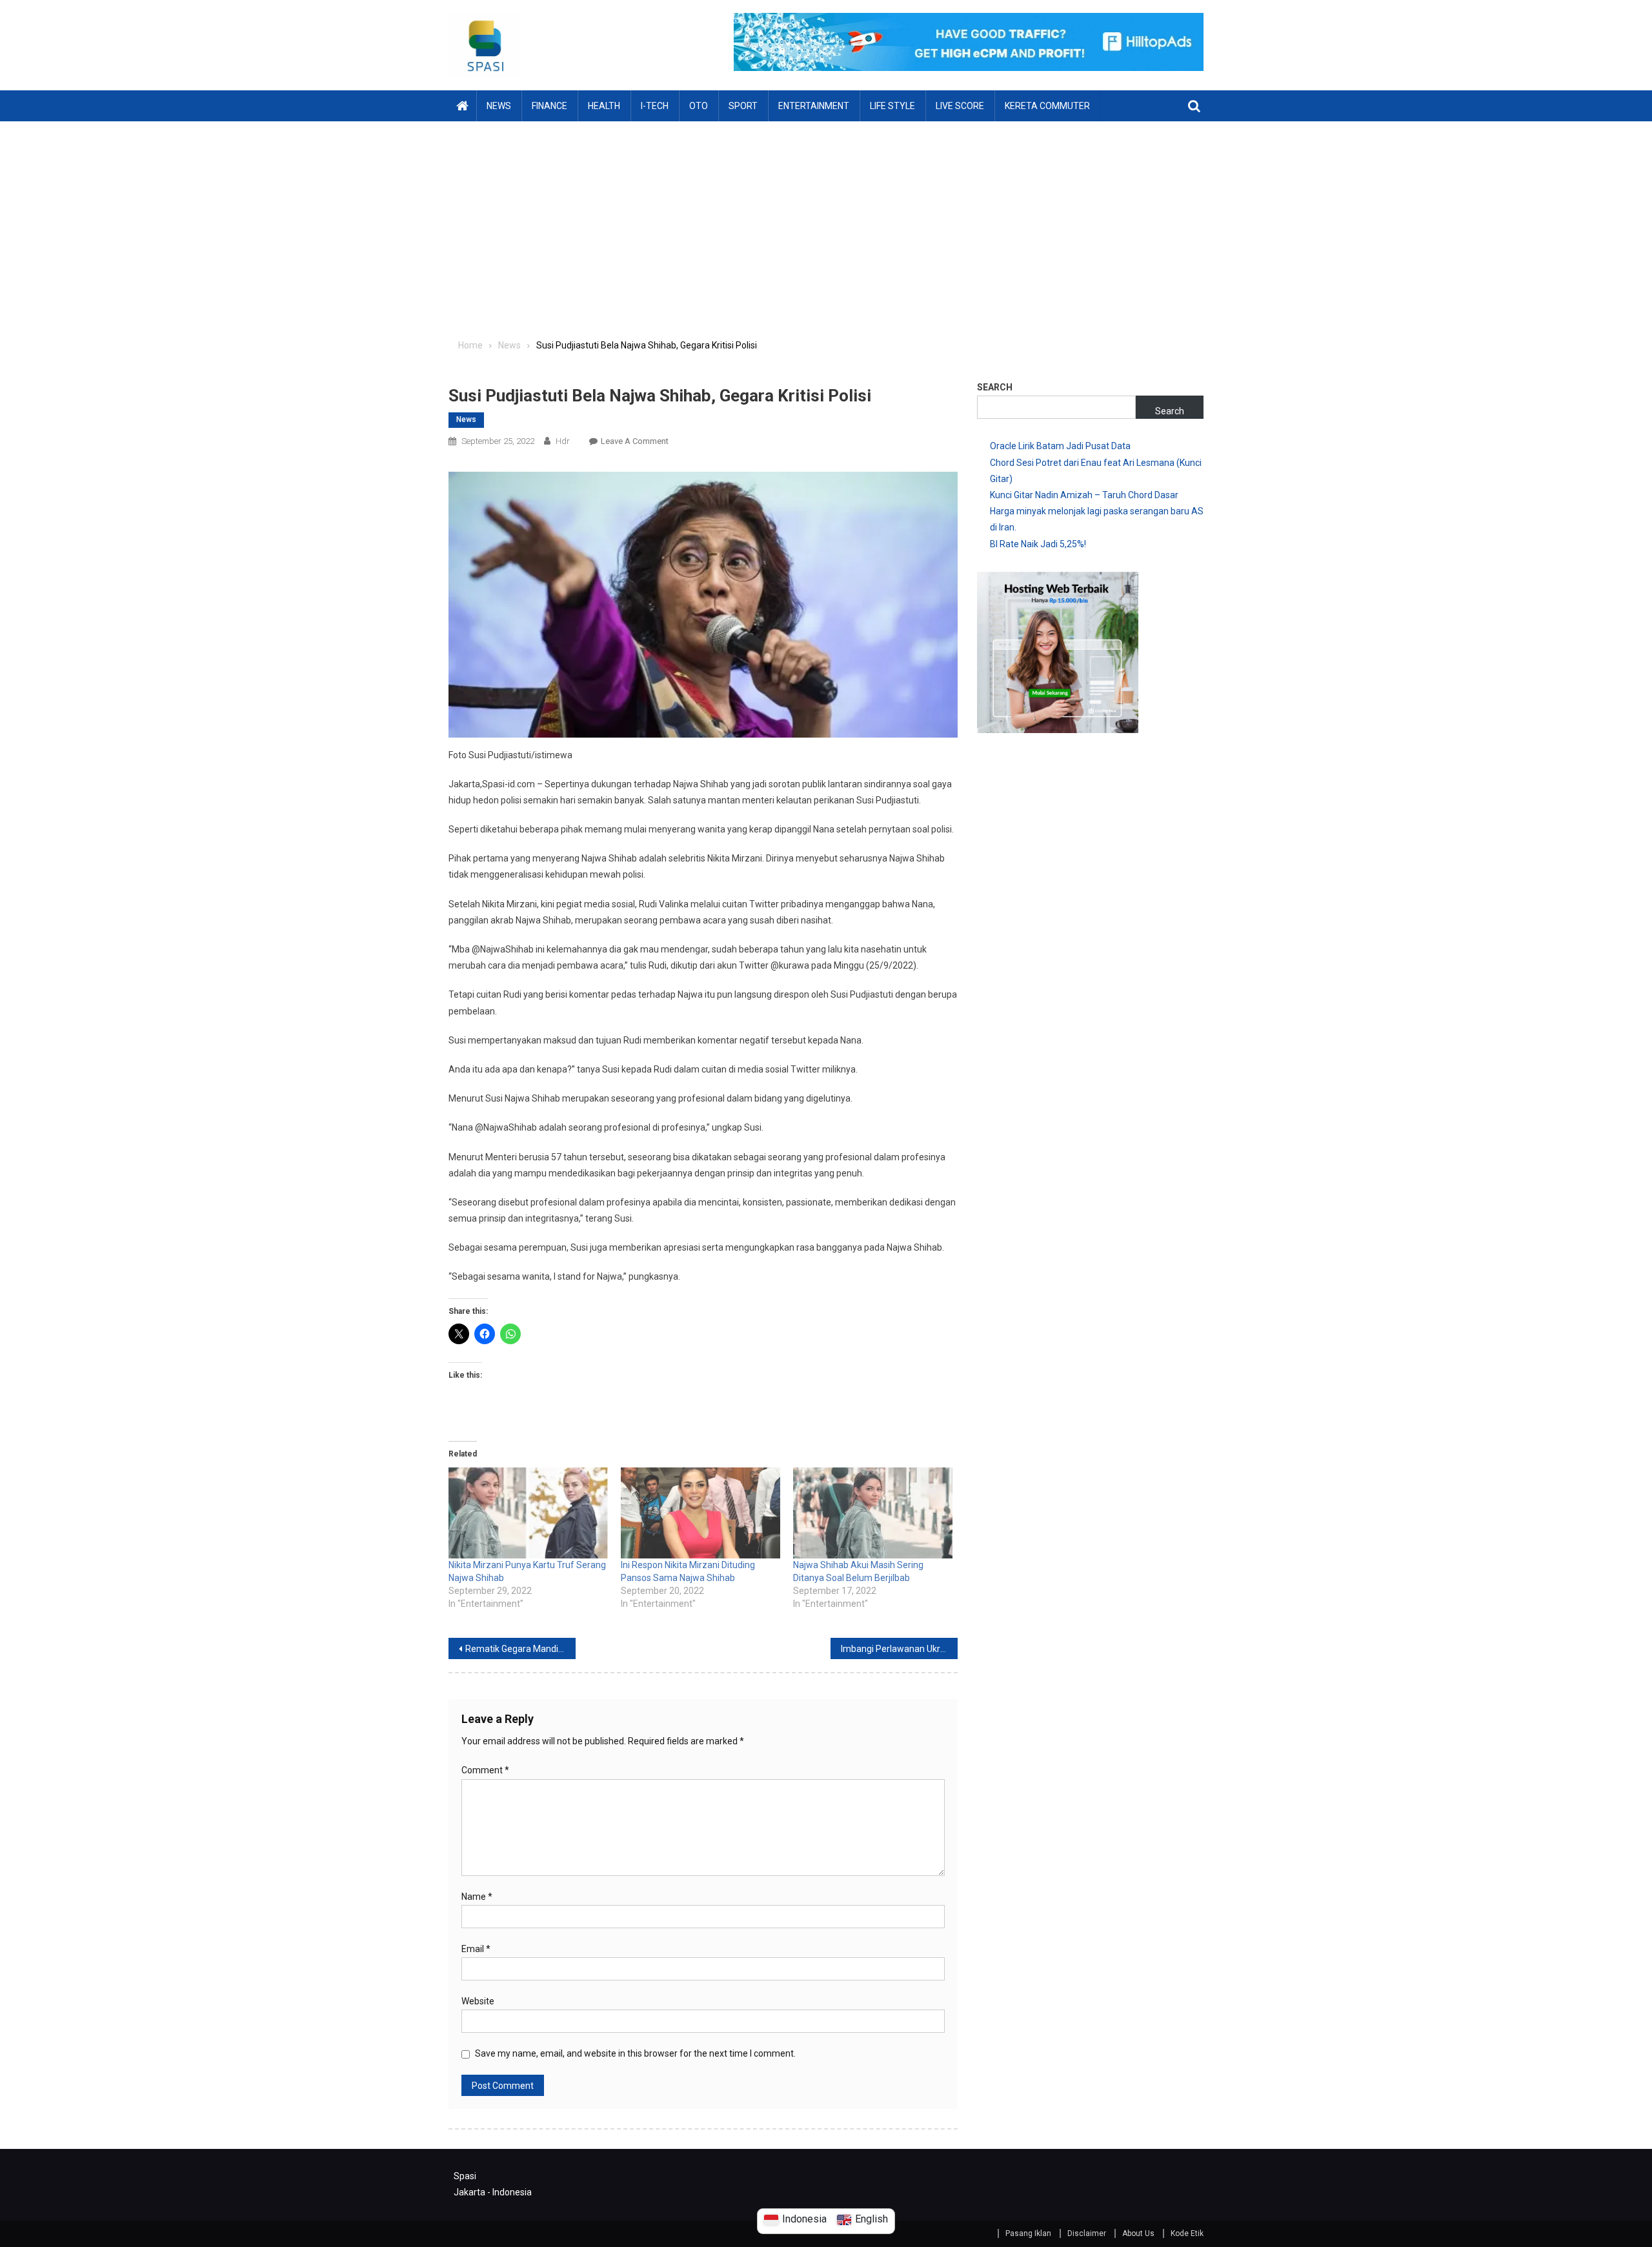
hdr (563, 441)
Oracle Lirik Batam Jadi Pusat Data (1060, 446)
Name (477, 1897)
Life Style (892, 106)
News (499, 106)
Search (995, 387)
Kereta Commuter (1047, 106)
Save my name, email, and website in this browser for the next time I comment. (635, 2053)
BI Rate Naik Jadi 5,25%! (1038, 544)
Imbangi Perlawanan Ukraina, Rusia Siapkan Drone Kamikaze (899, 1649)
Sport (743, 106)
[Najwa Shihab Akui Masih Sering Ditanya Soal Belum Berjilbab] (873, 1513)
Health (604, 106)
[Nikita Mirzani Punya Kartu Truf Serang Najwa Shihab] (528, 1513)
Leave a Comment (635, 441)
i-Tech (655, 106)
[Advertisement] (826, 218)
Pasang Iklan (1028, 2233)
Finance (549, 106)
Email (476, 1949)
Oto (699, 106)
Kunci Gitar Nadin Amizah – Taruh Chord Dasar (1084, 495)
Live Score (960, 106)
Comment (485, 1770)
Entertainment (814, 106)
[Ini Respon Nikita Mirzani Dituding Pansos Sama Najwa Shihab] (700, 1513)
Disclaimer (1087, 2233)
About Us (1138, 2233)
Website (478, 2001)
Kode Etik (1187, 2233)
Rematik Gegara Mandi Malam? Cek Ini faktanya (520, 1649)
